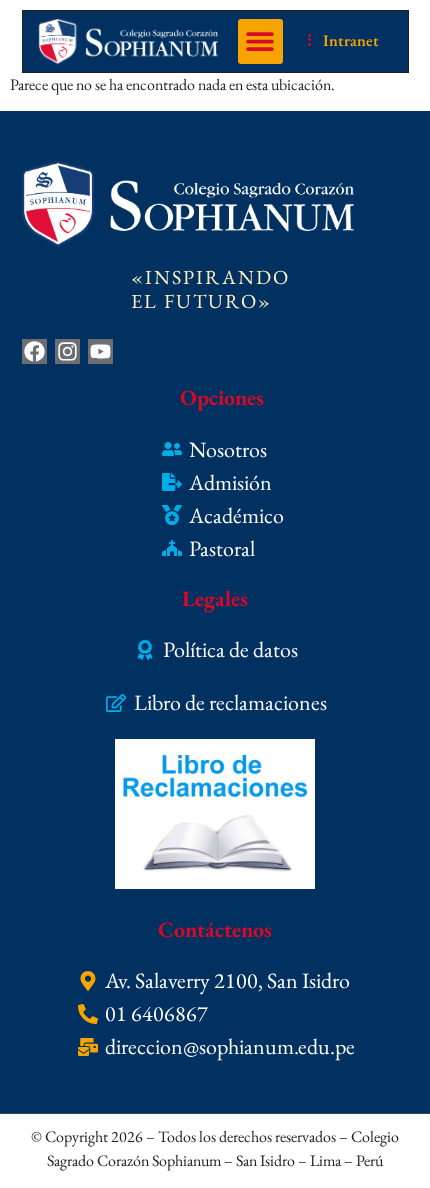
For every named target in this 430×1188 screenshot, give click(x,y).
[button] (260, 41)
